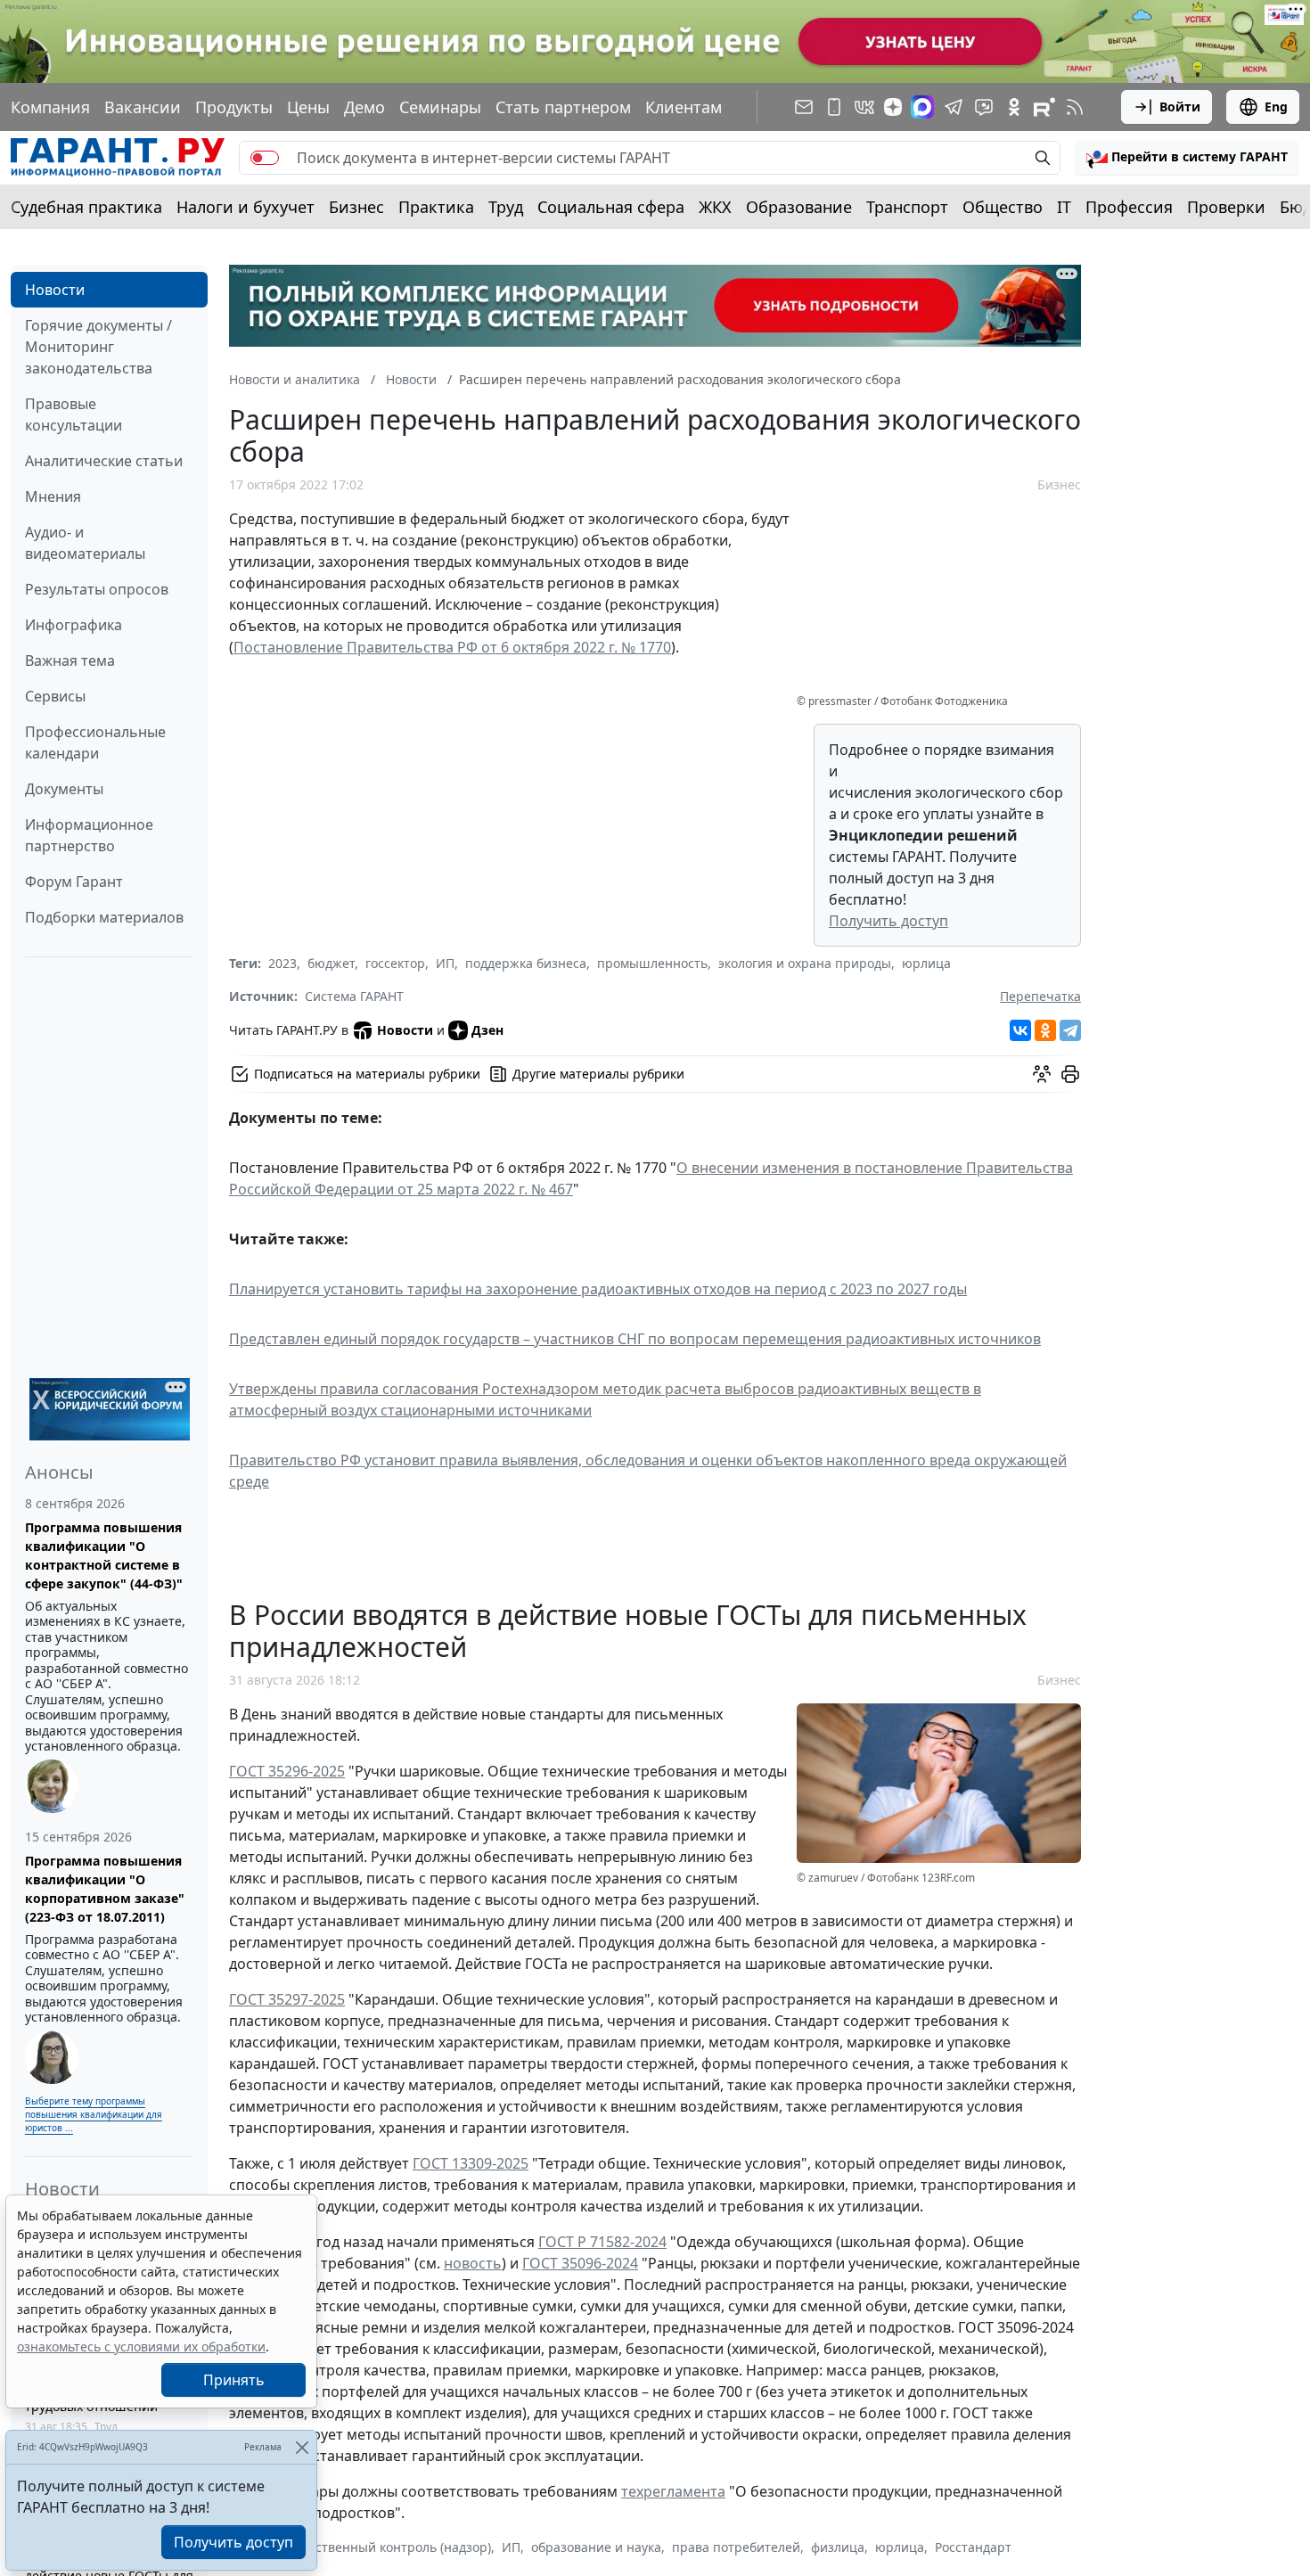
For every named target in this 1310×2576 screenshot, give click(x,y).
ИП (445, 963)
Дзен (487, 1030)
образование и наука (596, 2547)
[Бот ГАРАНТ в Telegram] (984, 107)
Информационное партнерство (89, 835)
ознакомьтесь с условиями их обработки (141, 2346)
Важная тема (70, 660)
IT (1064, 207)
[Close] (302, 2447)
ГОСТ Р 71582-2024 (602, 2242)
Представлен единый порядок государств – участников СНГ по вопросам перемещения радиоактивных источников (635, 1339)
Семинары (440, 107)
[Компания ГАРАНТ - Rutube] (1044, 107)
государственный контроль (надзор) (380, 2547)
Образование (799, 207)
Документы (64, 789)
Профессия (1129, 207)
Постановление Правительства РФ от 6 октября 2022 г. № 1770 (452, 647)
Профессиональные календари (95, 742)
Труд (506, 207)
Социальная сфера (611, 207)
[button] (1187, 158)
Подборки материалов (104, 917)
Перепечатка (1040, 996)
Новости (55, 290)
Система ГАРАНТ (354, 996)
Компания (50, 107)
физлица (838, 2547)
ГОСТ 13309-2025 (471, 2163)
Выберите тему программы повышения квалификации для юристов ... (94, 2114)
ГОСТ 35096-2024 (580, 2263)
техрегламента (673, 2491)
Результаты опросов (97, 589)
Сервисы (55, 696)
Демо (364, 107)
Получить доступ (888, 921)
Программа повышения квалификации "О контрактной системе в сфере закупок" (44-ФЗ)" (104, 1555)
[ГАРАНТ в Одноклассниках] (1014, 107)
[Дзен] (893, 107)
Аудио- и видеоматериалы (85, 543)
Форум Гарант (74, 882)
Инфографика (74, 625)
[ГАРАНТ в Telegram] (954, 107)
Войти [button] (1180, 107)
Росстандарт (973, 2547)
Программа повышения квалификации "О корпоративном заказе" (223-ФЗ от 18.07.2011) (105, 1889)
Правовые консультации (74, 414)
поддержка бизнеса (526, 963)
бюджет (331, 963)
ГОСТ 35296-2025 (287, 1771)
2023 (282, 963)
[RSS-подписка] (1075, 107)
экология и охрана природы (805, 963)
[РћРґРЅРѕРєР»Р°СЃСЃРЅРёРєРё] (1045, 1030)
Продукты (234, 107)
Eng (1276, 107)
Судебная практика (86, 207)
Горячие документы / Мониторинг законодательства (98, 347)
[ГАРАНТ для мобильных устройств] (834, 107)
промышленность (652, 963)
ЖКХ (715, 207)
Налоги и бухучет (246, 207)
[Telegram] (1070, 1030)
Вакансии (143, 107)
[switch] (265, 158)
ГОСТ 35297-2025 (287, 1999)
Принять (234, 2380)
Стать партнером (563, 107)
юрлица (926, 963)
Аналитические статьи (104, 461)
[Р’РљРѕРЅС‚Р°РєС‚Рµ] (1020, 1030)
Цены (308, 107)
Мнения (53, 496)
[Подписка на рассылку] (804, 107)
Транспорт (907, 207)
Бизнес (356, 207)
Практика (436, 207)
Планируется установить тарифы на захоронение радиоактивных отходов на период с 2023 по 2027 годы (598, 1289)
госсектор (395, 963)
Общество (1003, 207)
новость (473, 2263)
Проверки (1226, 207)
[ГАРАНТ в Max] (922, 107)
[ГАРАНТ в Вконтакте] (864, 107)
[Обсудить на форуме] (1042, 1074)
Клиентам (684, 107)
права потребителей (736, 2547)
